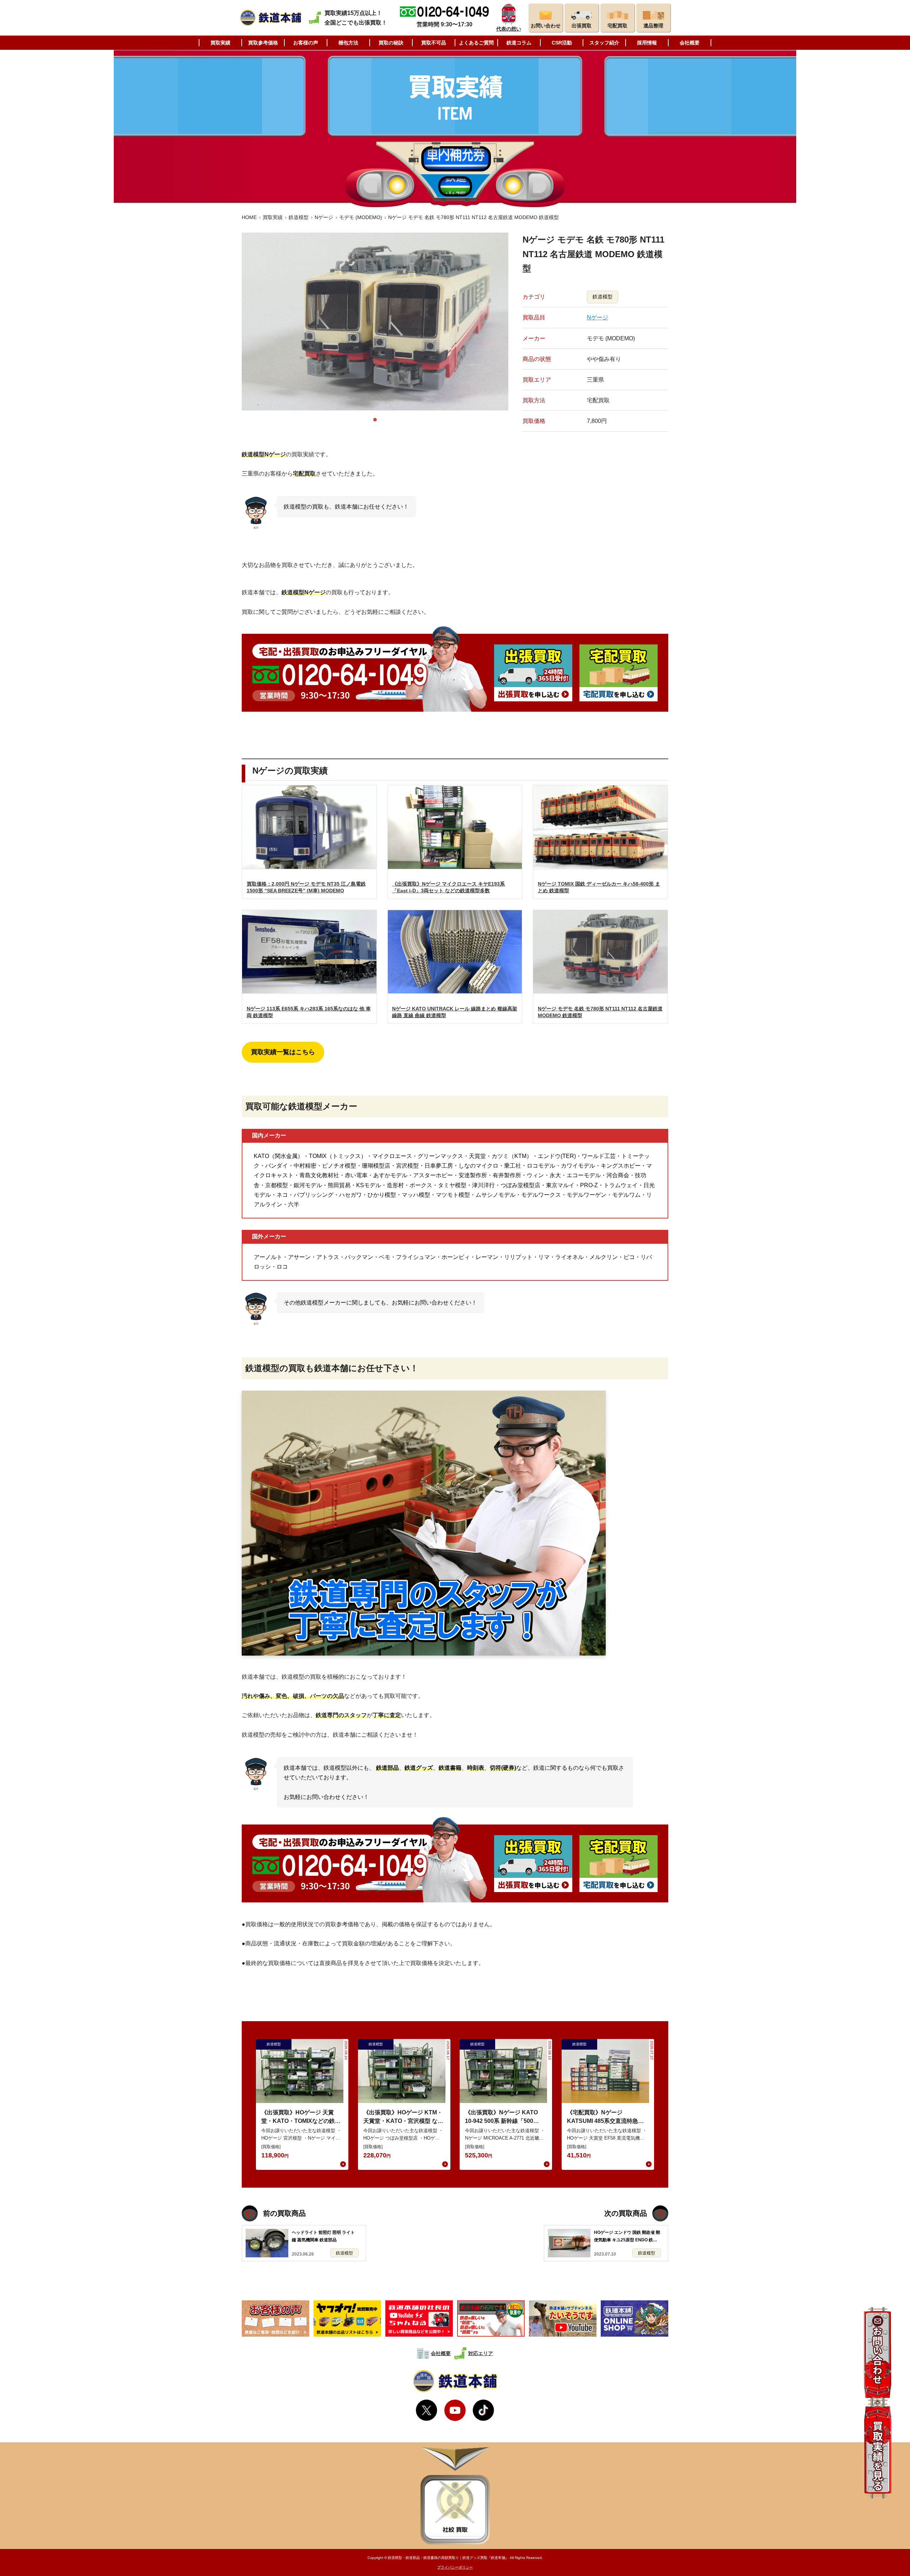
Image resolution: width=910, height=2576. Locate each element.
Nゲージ (324, 217)
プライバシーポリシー (455, 2567)
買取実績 (220, 43)
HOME (249, 217)
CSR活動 (562, 43)
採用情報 (647, 43)
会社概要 (690, 43)
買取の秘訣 (391, 43)
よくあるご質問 (476, 43)
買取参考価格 (263, 43)
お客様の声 (306, 43)
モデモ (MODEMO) (361, 217)
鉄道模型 (299, 217)
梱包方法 (348, 43)
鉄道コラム (519, 43)
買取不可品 (434, 43)
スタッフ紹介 (604, 43)
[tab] (375, 420)
